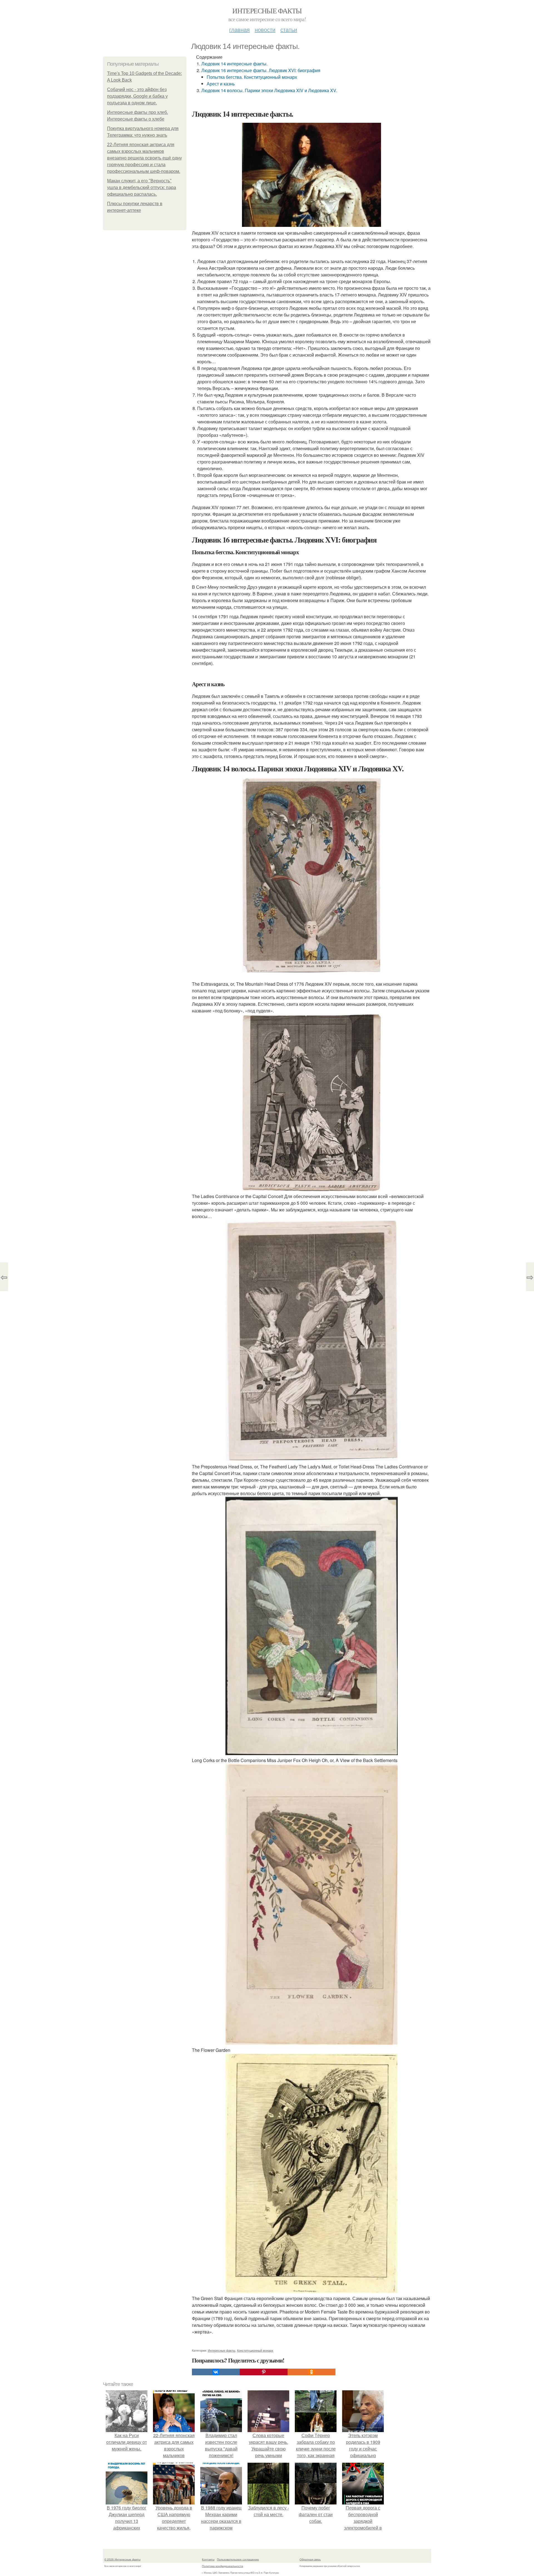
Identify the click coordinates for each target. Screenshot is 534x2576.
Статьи (289, 29)
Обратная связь (310, 2559)
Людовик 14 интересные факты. (234, 64)
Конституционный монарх (255, 2350)
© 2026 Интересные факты (122, 2559)
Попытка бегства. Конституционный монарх (252, 77)
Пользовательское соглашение (238, 2559)
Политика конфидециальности (222, 2566)
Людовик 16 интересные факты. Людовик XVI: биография (261, 70)
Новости (265, 29)
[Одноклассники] (311, 2372)
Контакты (208, 2559)
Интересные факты (267, 11)
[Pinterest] (264, 2372)
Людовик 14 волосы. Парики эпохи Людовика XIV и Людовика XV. (269, 90)
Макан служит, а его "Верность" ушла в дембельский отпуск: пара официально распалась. (142, 187)
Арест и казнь (221, 84)
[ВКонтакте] (216, 2372)
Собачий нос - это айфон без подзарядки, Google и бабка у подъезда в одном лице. (137, 96)
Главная (239, 29)
